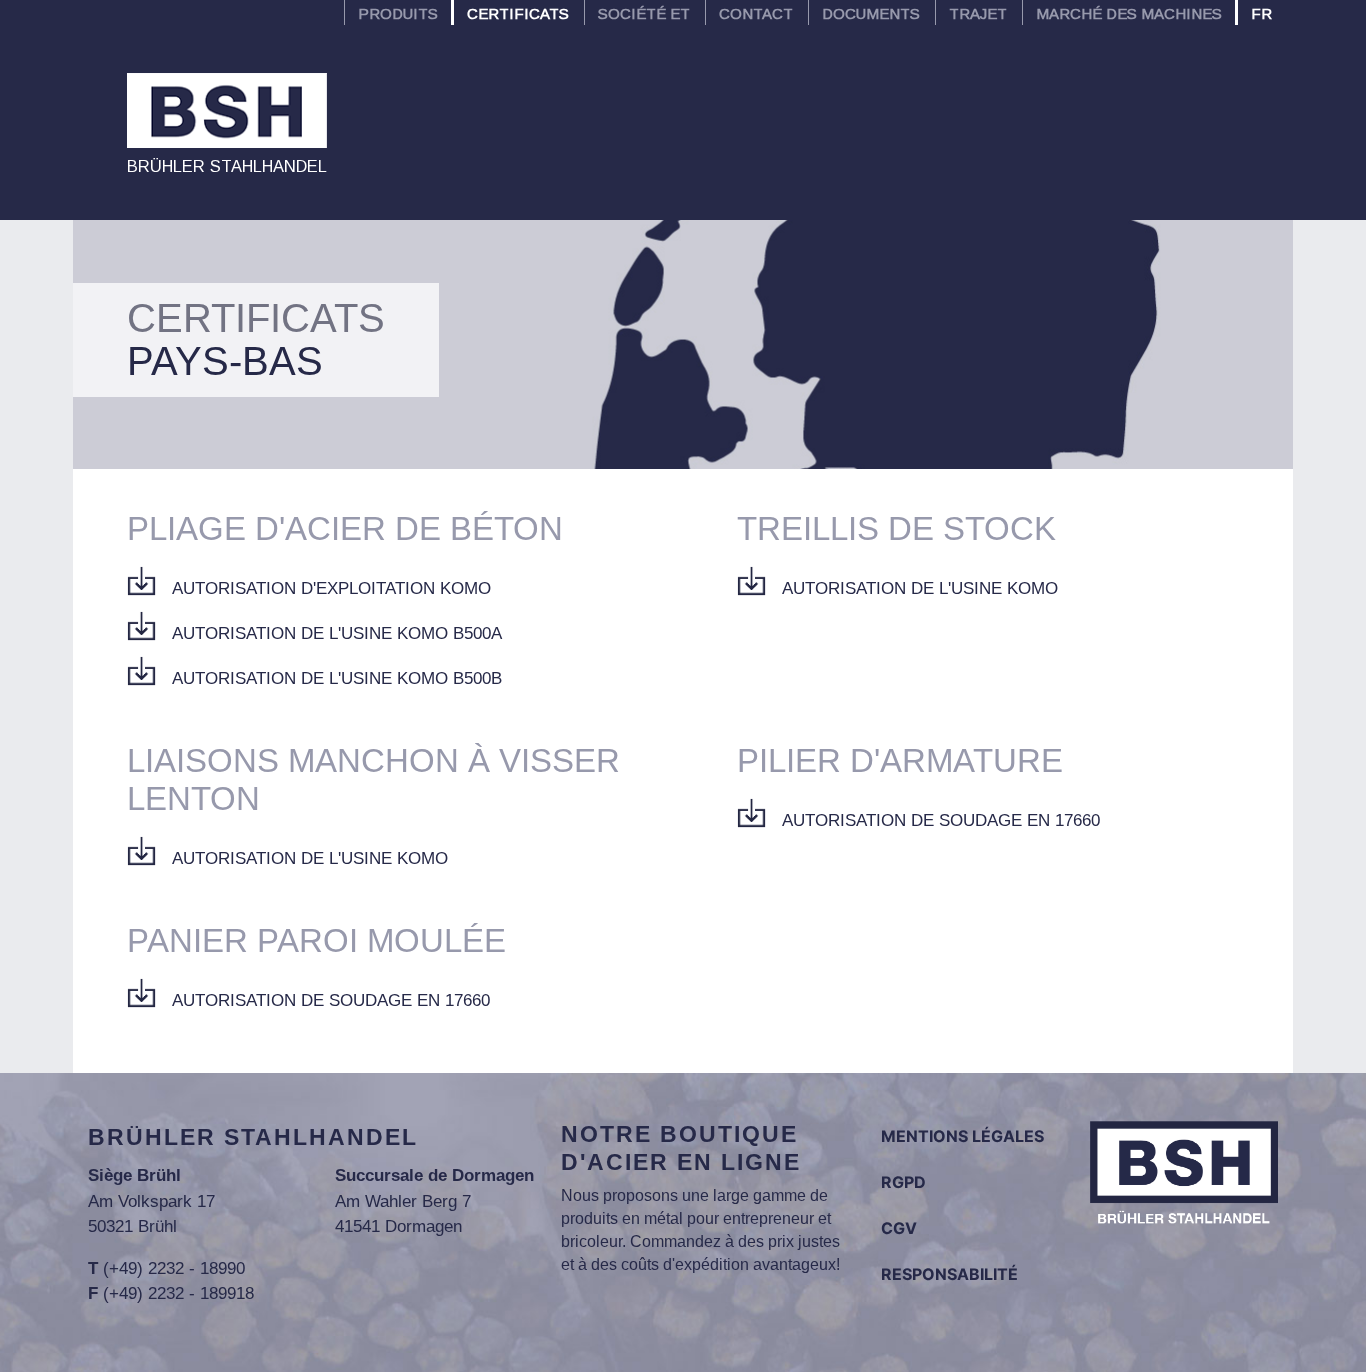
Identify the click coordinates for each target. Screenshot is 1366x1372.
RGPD (903, 1182)
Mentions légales (962, 1136)
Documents (871, 13)
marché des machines (1129, 13)
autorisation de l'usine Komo (920, 588)
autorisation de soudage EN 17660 (941, 820)
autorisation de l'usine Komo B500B (337, 678)
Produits (398, 13)
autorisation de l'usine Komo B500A (337, 633)
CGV (899, 1228)
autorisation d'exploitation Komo (331, 588)
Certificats (518, 13)
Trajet (978, 13)
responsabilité (949, 1274)
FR (1261, 13)
